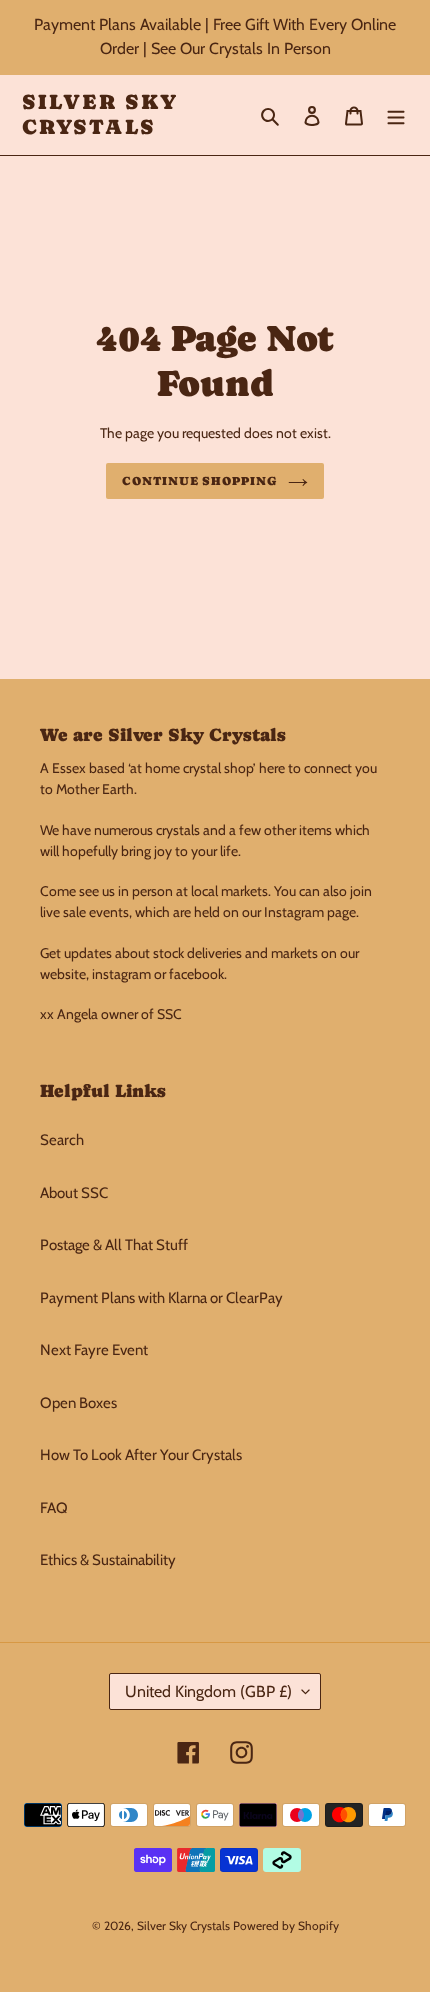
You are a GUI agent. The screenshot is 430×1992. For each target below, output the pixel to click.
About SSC (74, 1193)
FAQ (54, 1508)
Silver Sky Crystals (100, 114)
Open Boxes (78, 1403)
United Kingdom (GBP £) (208, 1691)
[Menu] (396, 115)
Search (62, 1140)
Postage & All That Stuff (114, 1245)
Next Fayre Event (94, 1350)
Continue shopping (200, 481)
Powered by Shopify (286, 1925)
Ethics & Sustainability (108, 1560)
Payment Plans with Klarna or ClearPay (161, 1298)
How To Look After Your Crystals (141, 1455)
